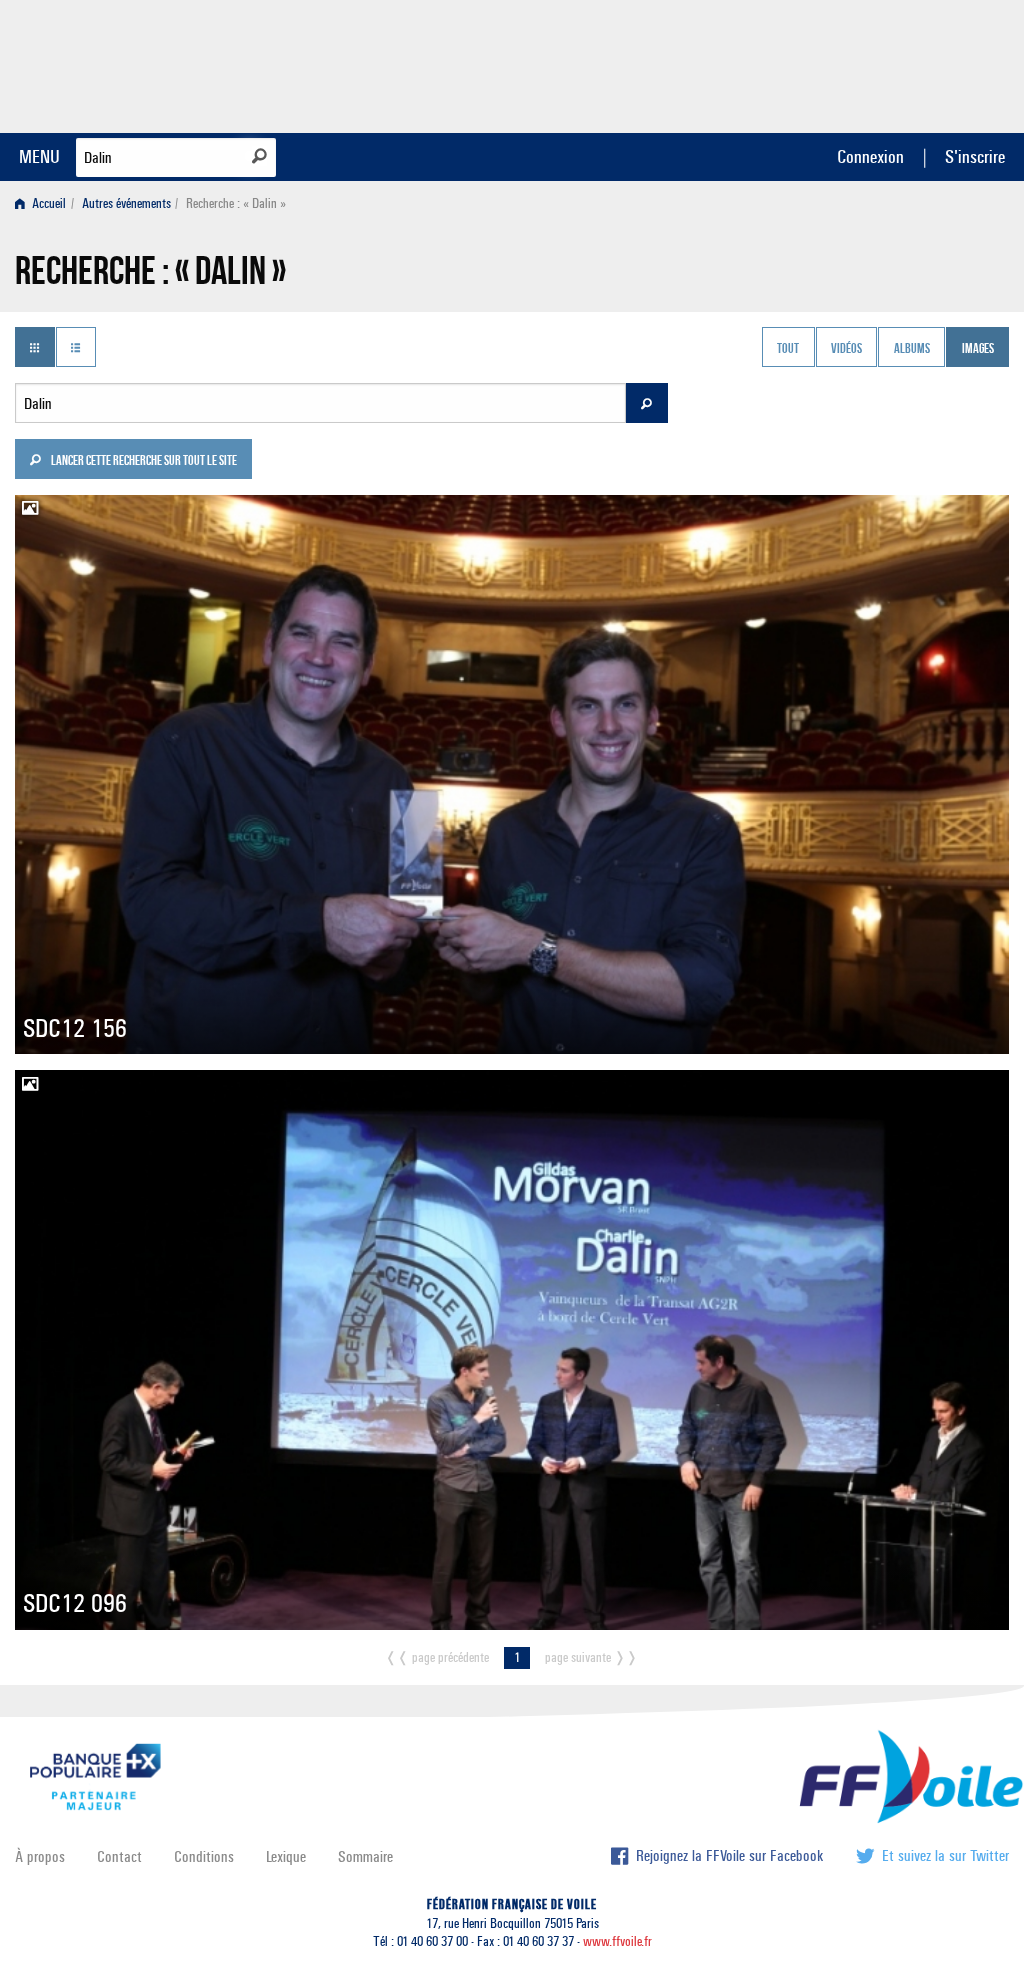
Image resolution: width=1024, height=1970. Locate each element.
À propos (40, 1856)
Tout (788, 349)
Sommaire (365, 1856)
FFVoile (883, 63)
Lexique (286, 1856)
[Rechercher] (259, 156)
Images (978, 349)
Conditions (204, 1856)
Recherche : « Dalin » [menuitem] (236, 203)
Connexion (870, 156)
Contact (119, 1856)
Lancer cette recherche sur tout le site (143, 462)
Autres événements (126, 203)
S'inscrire (975, 156)
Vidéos (846, 349)
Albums (912, 349)
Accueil (47, 203)
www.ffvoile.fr (617, 1941)
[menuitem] (44, 203)
